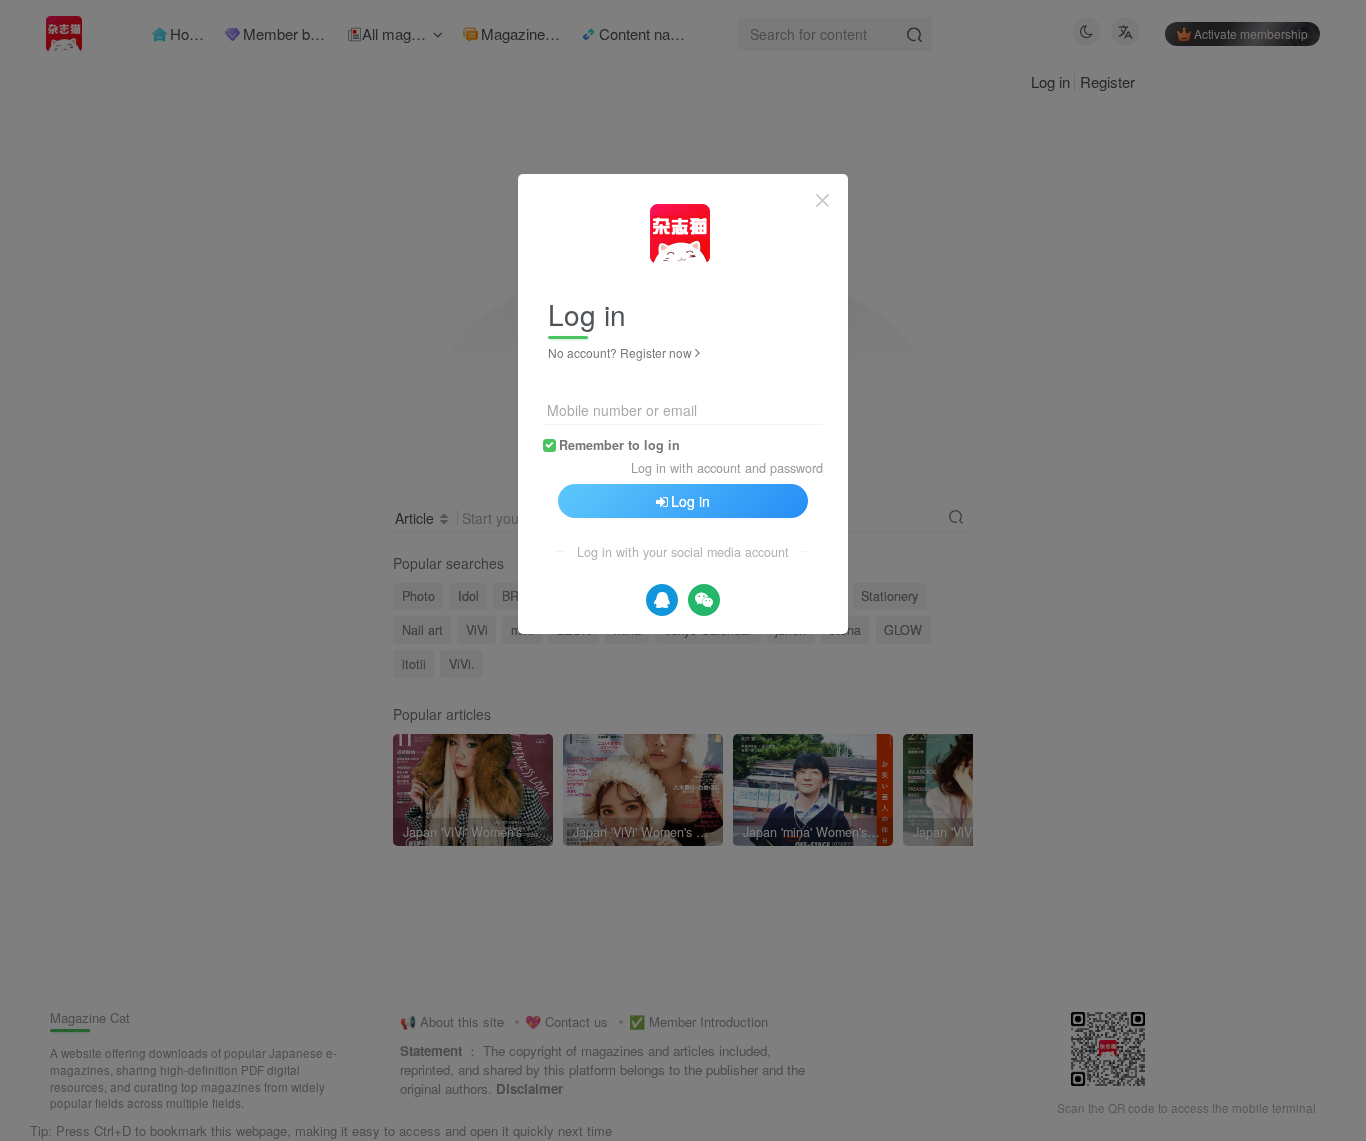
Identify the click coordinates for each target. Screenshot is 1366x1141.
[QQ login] (662, 600)
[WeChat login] (704, 600)
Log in (690, 501)
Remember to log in (619, 445)
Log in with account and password (727, 468)
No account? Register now (620, 352)
